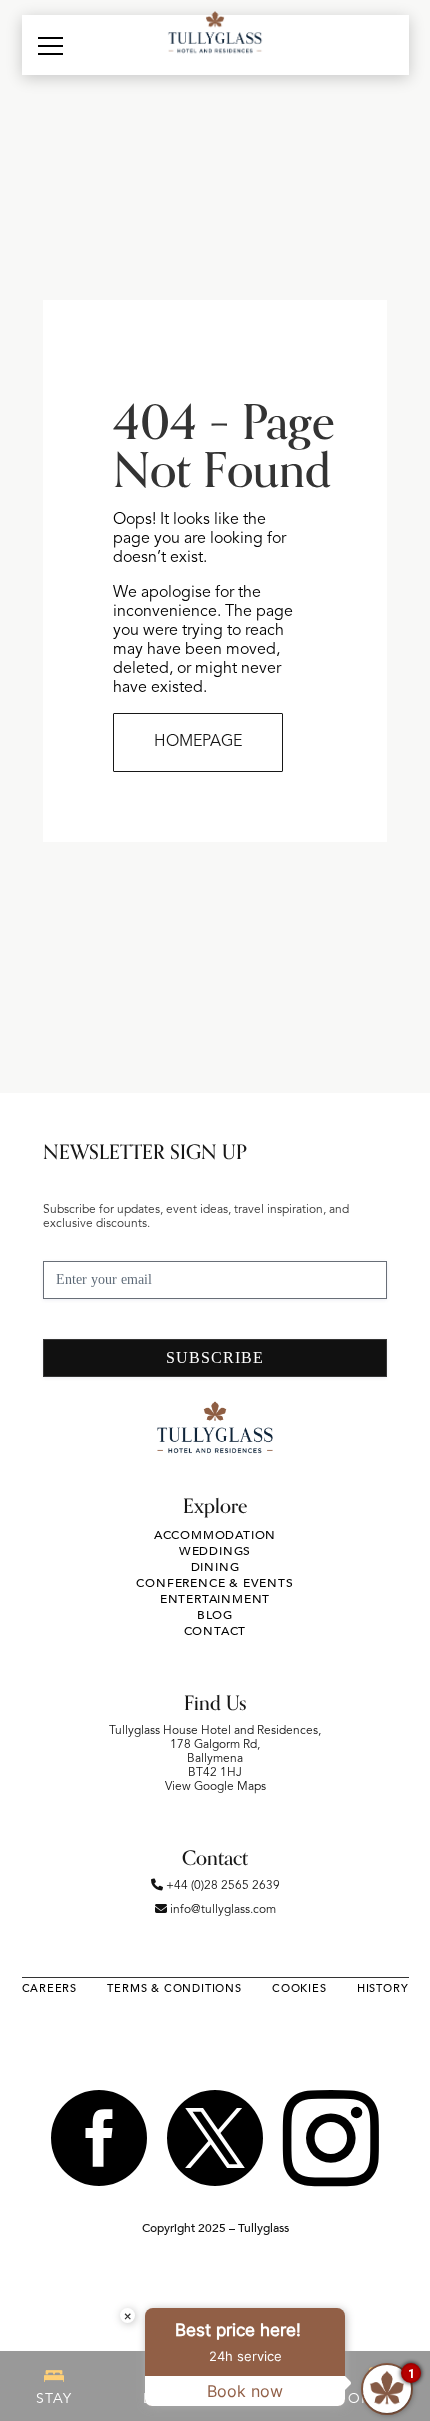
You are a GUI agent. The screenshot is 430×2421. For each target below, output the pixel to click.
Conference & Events (214, 1583)
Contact (215, 1631)
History (383, 1988)
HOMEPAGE (198, 742)
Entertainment (215, 1599)
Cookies (299, 1988)
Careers (50, 1988)
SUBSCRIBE (215, 1357)
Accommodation (215, 1535)
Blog (215, 1615)
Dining (215, 1567)
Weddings (215, 1551)
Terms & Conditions (174, 1988)
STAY (53, 2399)
